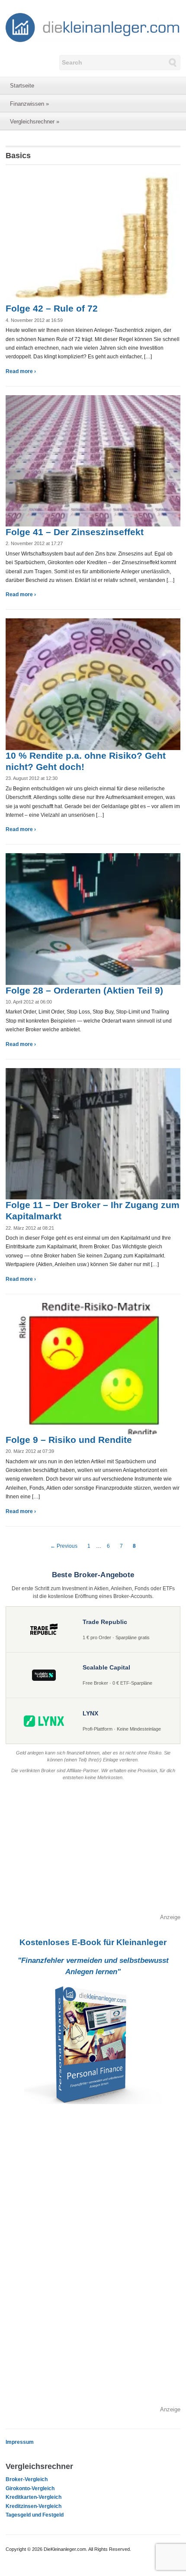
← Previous (64, 1546)
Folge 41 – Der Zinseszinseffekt (75, 532)
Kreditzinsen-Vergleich (34, 2506)
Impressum (20, 2442)
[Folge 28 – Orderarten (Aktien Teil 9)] (93, 919)
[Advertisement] (93, 1852)
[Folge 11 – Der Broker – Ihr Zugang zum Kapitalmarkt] (93, 1133)
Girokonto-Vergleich (30, 2488)
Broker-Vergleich (27, 2479)
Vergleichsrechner (35, 122)
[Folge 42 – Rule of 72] (93, 237)
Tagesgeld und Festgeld (35, 2515)
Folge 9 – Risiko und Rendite (69, 1440)
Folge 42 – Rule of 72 (52, 308)
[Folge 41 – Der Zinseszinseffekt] (93, 460)
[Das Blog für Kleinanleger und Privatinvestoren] (93, 27)
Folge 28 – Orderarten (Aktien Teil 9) (84, 990)
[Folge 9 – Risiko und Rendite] (93, 1368)
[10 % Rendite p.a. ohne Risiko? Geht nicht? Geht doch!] (93, 684)
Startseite (22, 86)
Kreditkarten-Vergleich (34, 2497)
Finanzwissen (29, 104)
